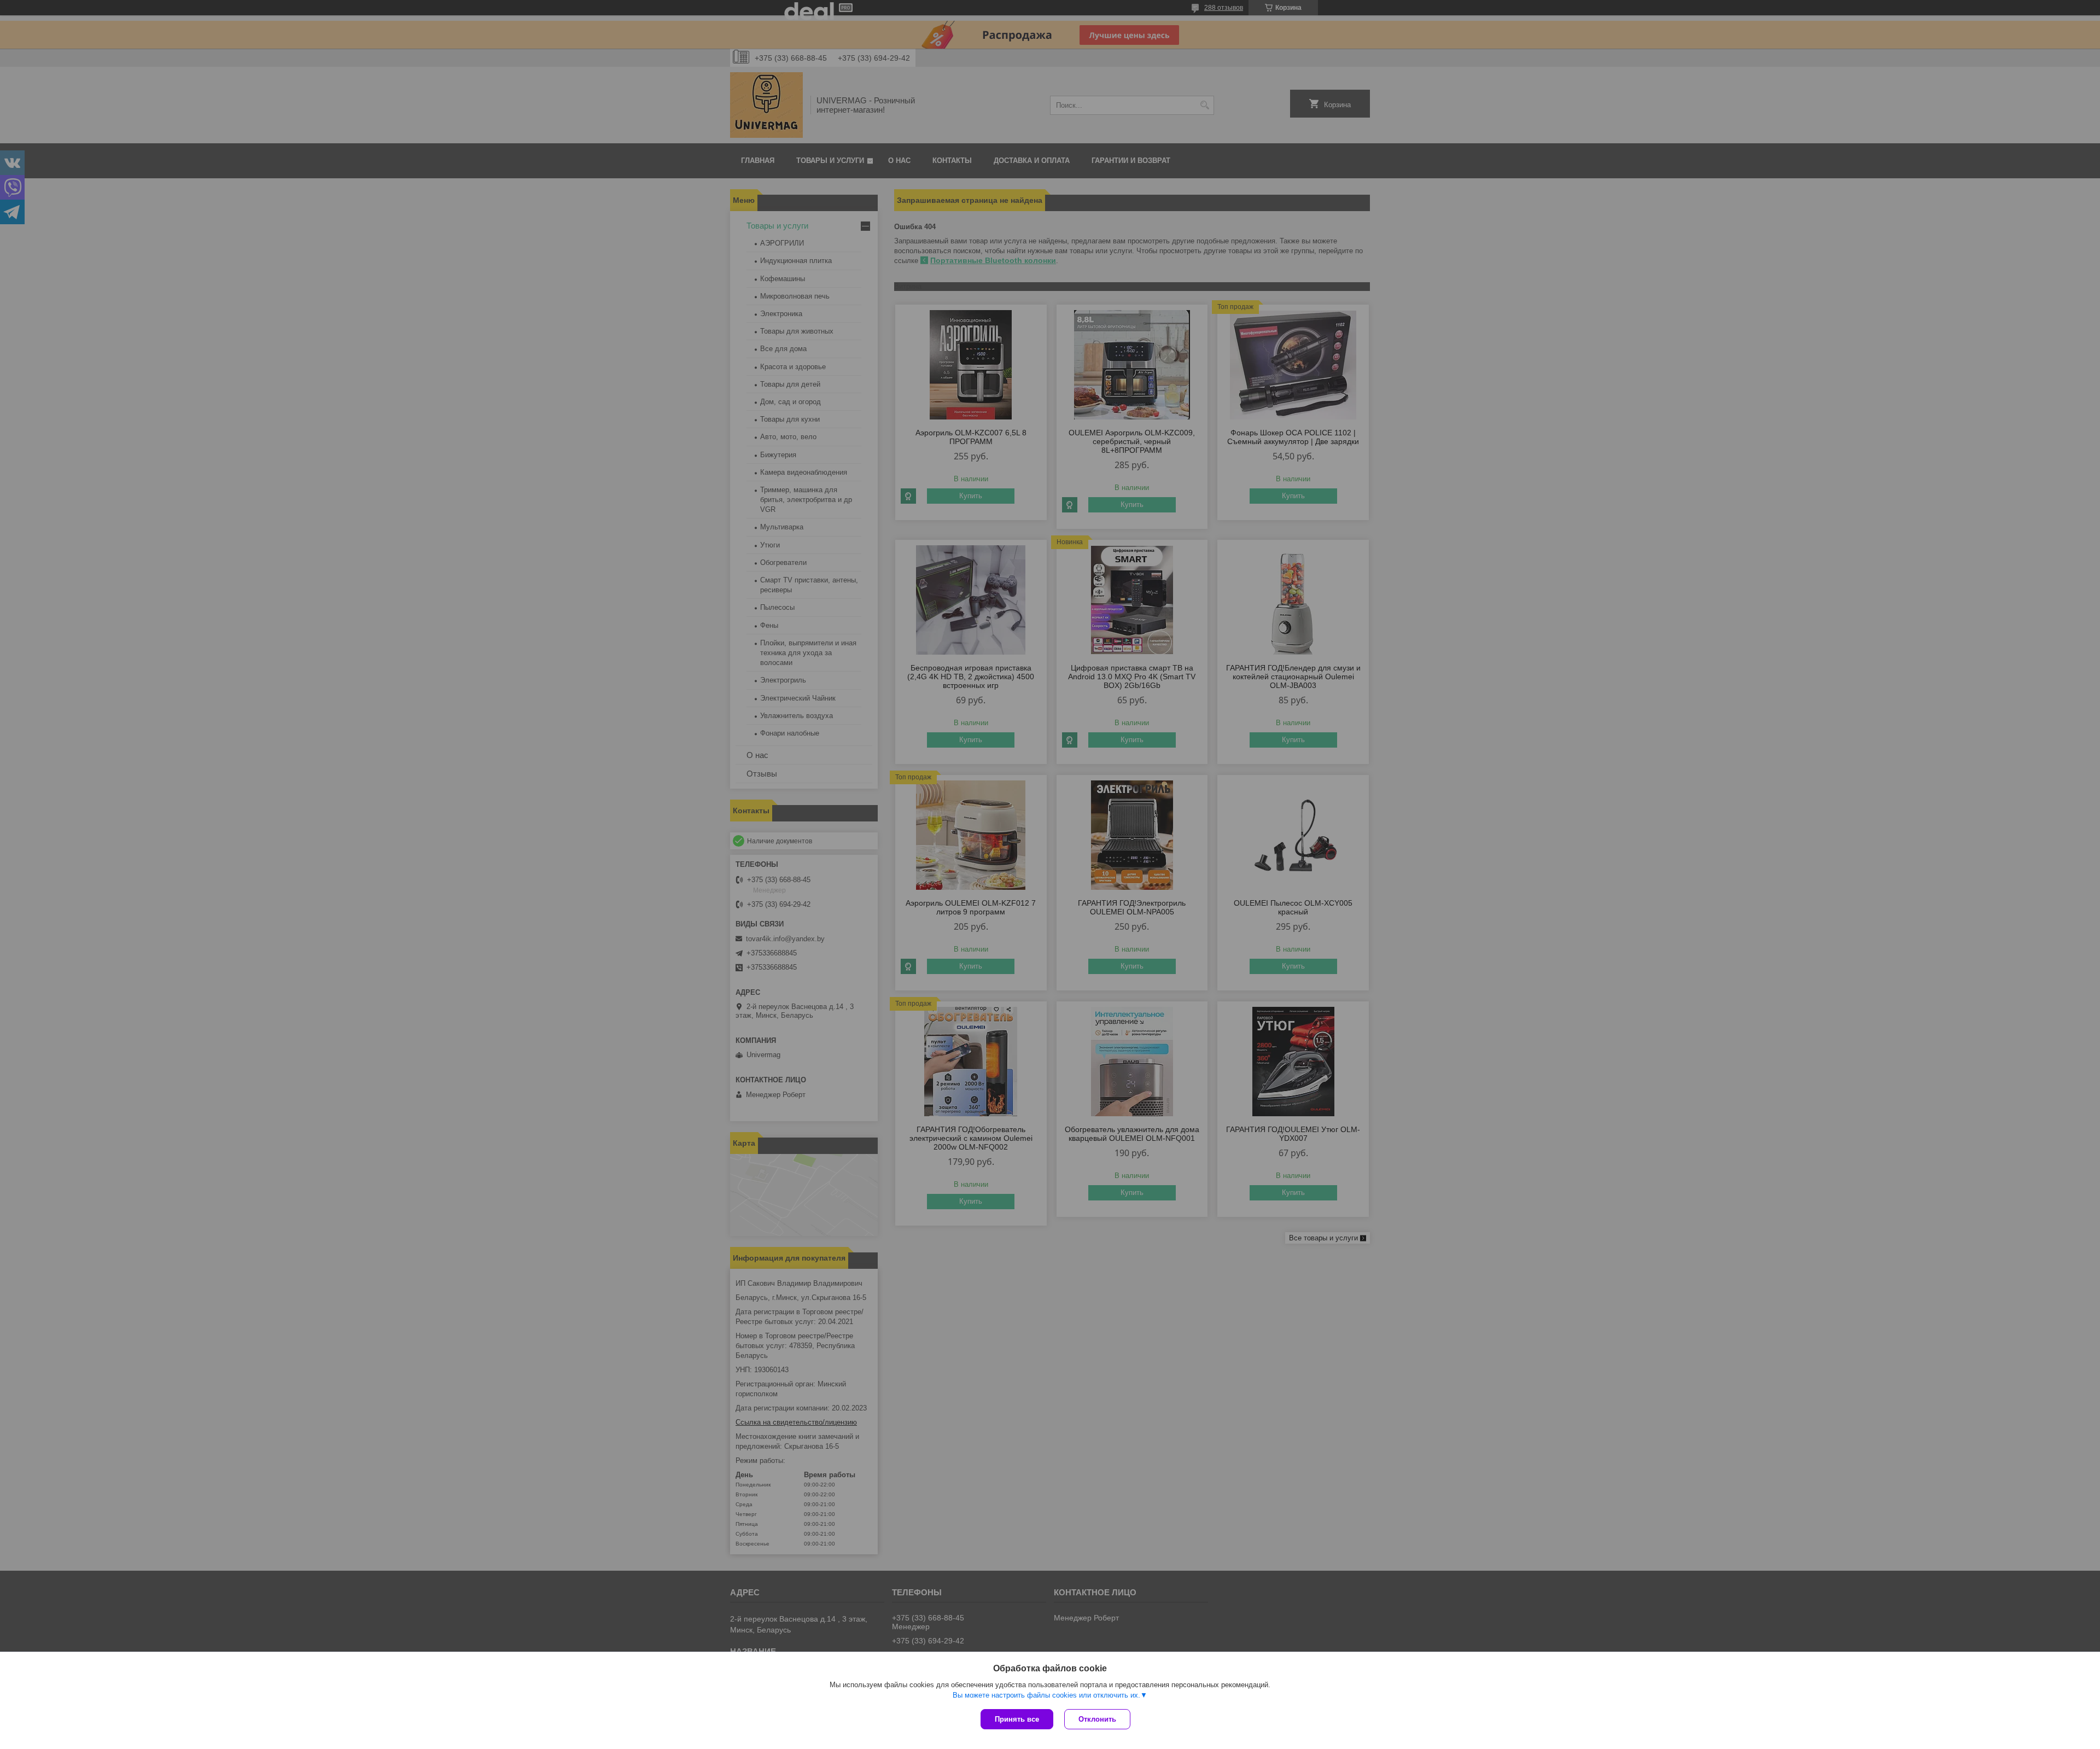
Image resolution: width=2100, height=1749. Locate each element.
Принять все (1017, 1719)
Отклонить (1097, 1719)
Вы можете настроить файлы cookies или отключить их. (1046, 1695)
